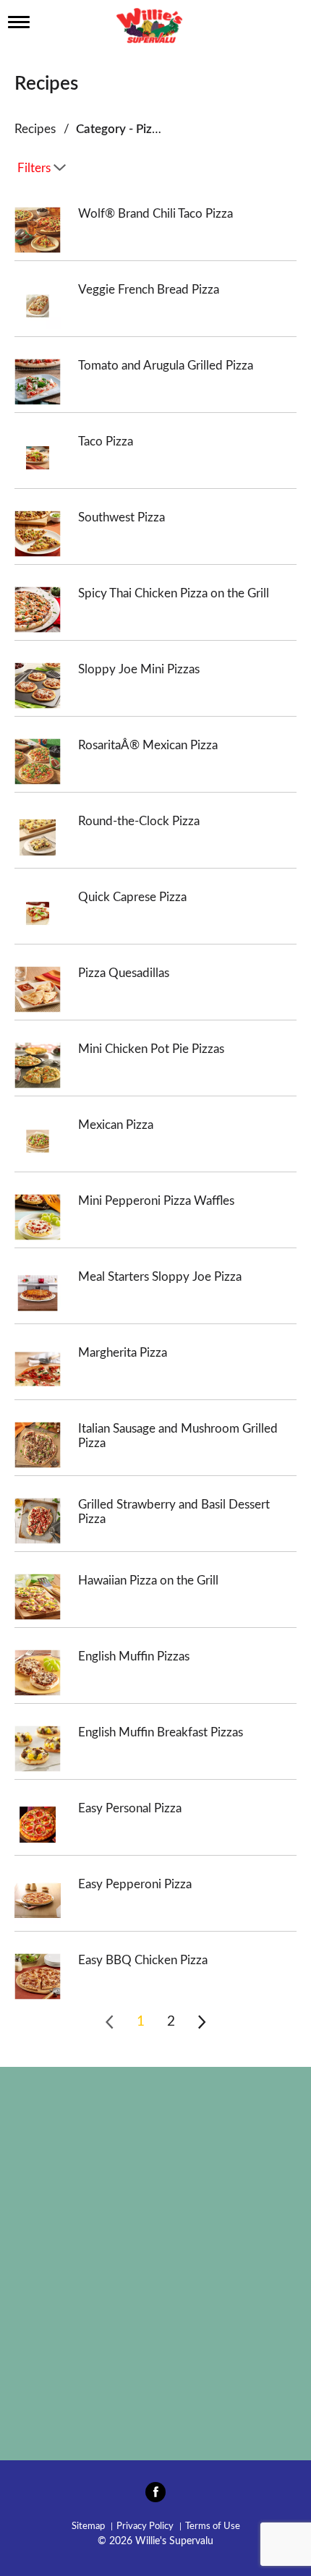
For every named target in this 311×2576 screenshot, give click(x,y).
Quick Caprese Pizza (132, 897)
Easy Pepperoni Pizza (135, 1884)
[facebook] (155, 2496)
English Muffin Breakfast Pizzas (161, 1732)
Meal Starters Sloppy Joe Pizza (160, 1277)
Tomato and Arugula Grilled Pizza (166, 366)
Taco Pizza (106, 442)
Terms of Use (213, 2526)
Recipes (35, 129)
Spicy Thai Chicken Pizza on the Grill (174, 593)
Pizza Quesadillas (124, 973)
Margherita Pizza (123, 1353)
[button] (140, 2022)
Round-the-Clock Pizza (139, 821)
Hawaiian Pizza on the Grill (148, 1581)
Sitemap (88, 2526)
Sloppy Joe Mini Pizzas (139, 669)
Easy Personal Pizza (130, 1808)
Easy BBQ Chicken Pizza (143, 1960)
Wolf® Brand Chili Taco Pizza (155, 214)
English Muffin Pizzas (134, 1656)
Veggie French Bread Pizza (149, 290)
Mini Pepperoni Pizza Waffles (156, 1201)
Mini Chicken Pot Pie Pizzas (151, 1049)
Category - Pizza (120, 129)
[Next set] (201, 2022)
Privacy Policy (145, 2526)
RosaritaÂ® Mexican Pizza (148, 745)
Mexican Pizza (116, 1125)
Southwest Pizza (122, 517)
